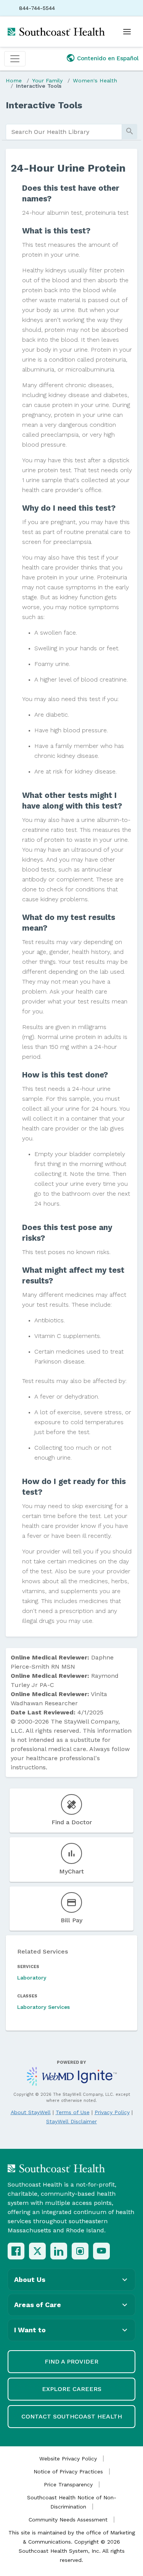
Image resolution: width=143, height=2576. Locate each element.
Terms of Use (73, 2112)
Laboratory (32, 1978)
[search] (64, 132)
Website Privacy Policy (68, 2459)
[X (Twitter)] (37, 2251)
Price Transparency (68, 2484)
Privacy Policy (112, 2112)
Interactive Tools (39, 86)
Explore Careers (72, 2389)
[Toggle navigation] (15, 59)
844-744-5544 (37, 8)
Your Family (47, 80)
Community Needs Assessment (68, 2520)
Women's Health (95, 80)
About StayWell (31, 2112)
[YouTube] (101, 2251)
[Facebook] (16, 2251)
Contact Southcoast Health (72, 2416)
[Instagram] (80, 2251)
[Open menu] (127, 32)
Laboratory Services (43, 2007)
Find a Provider (71, 2361)
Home (14, 80)
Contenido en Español (108, 58)
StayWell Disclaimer (71, 2121)
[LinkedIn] (59, 2251)
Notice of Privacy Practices (68, 2471)
